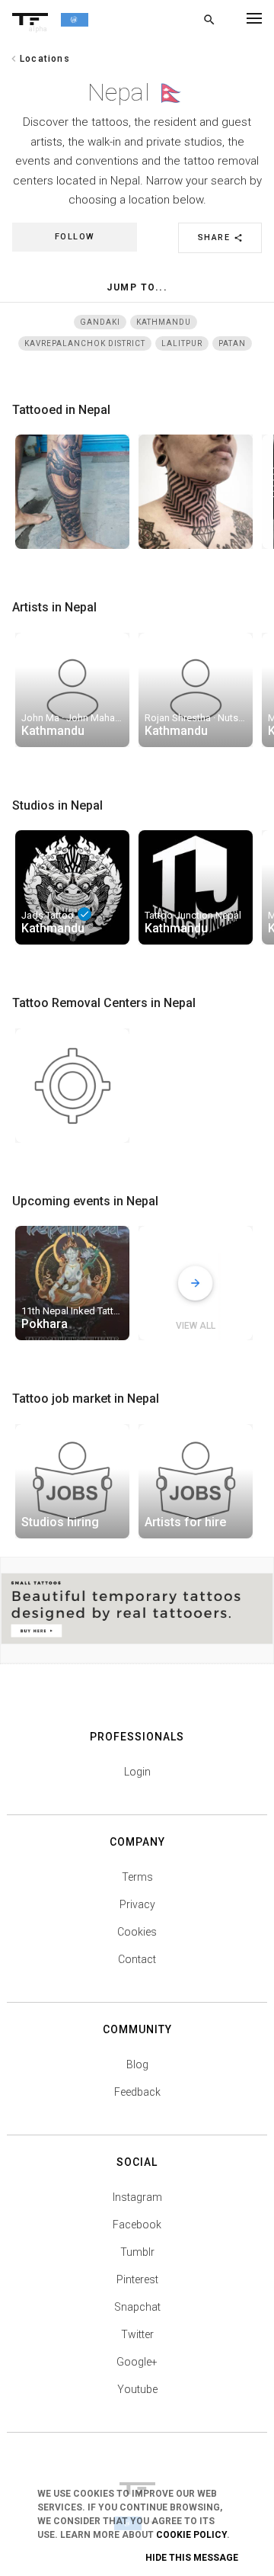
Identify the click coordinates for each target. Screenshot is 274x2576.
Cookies (137, 1932)
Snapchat (137, 2307)
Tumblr (137, 2252)
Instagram (137, 2197)
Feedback (137, 2092)
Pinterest (137, 2279)
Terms (137, 1877)
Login (137, 1772)
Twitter (137, 2334)
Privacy (137, 1904)
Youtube (137, 2389)
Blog (137, 2064)
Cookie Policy (191, 2535)
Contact (137, 1959)
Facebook (137, 2225)
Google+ (137, 2362)
